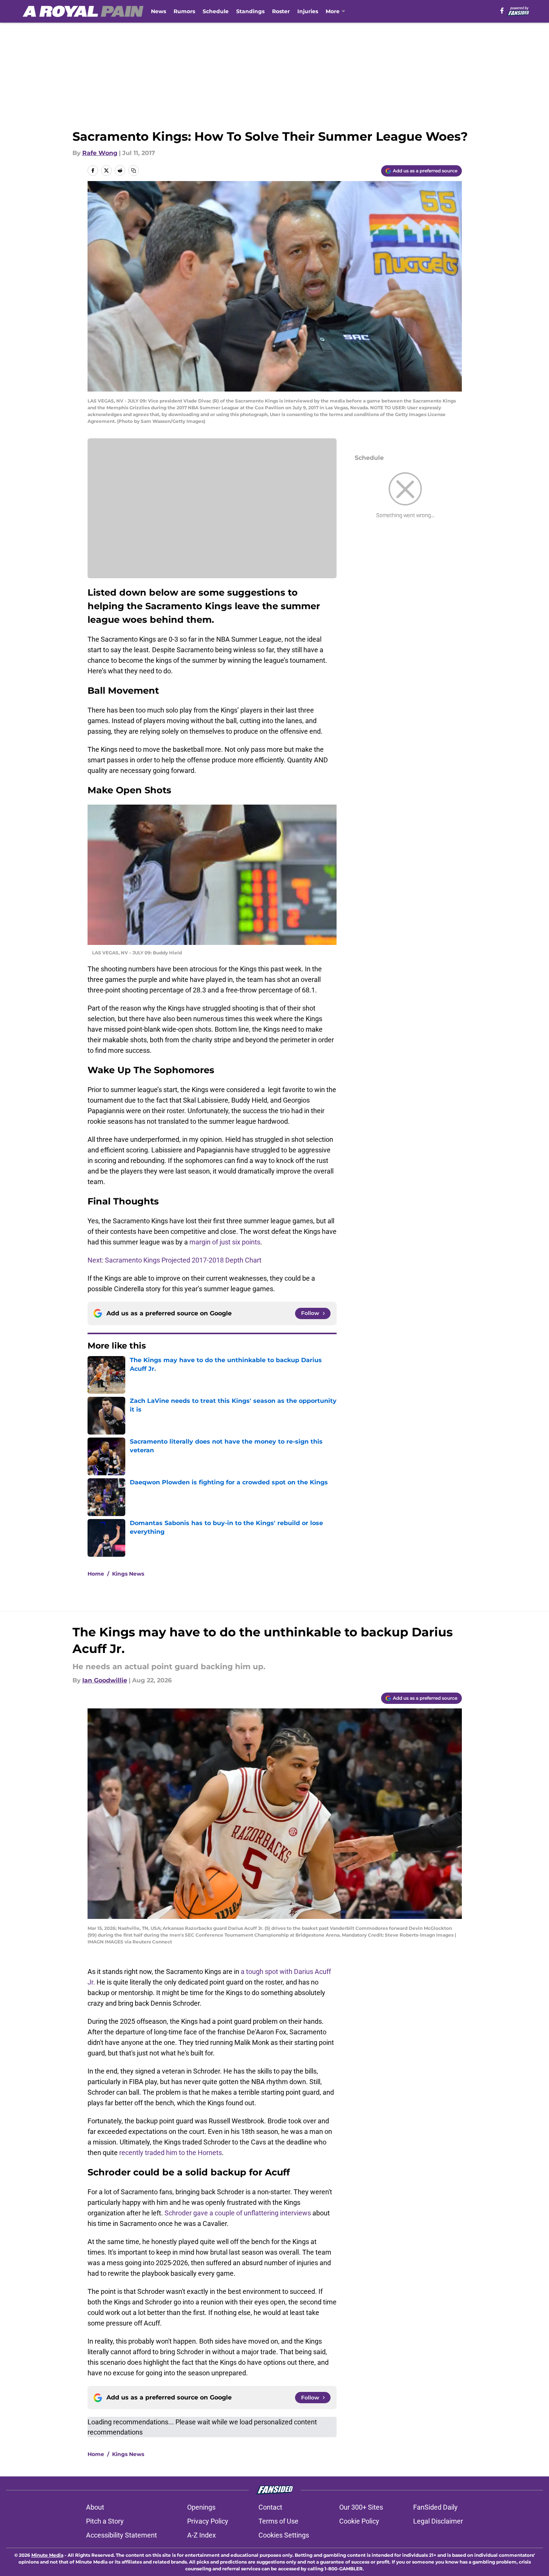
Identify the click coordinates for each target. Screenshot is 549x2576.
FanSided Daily (435, 2507)
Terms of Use (278, 2521)
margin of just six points (225, 1242)
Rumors (184, 11)
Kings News (128, 1574)
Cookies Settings (284, 2535)
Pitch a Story (105, 2521)
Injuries (308, 11)
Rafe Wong (100, 153)
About (95, 2507)
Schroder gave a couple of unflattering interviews (238, 2213)
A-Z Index (201, 2535)
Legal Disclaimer (438, 2521)
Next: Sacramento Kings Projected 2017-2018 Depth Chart (175, 1260)
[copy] (134, 171)
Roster (281, 11)
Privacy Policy (208, 2521)
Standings (250, 11)
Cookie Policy (359, 2521)
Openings (201, 2507)
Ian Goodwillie (105, 1680)
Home (96, 1574)
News (158, 11)
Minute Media (47, 2555)
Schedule (216, 11)
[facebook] (502, 11)
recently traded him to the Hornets (171, 2153)
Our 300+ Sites (361, 2507)
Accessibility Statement (121, 2535)
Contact (270, 2507)
